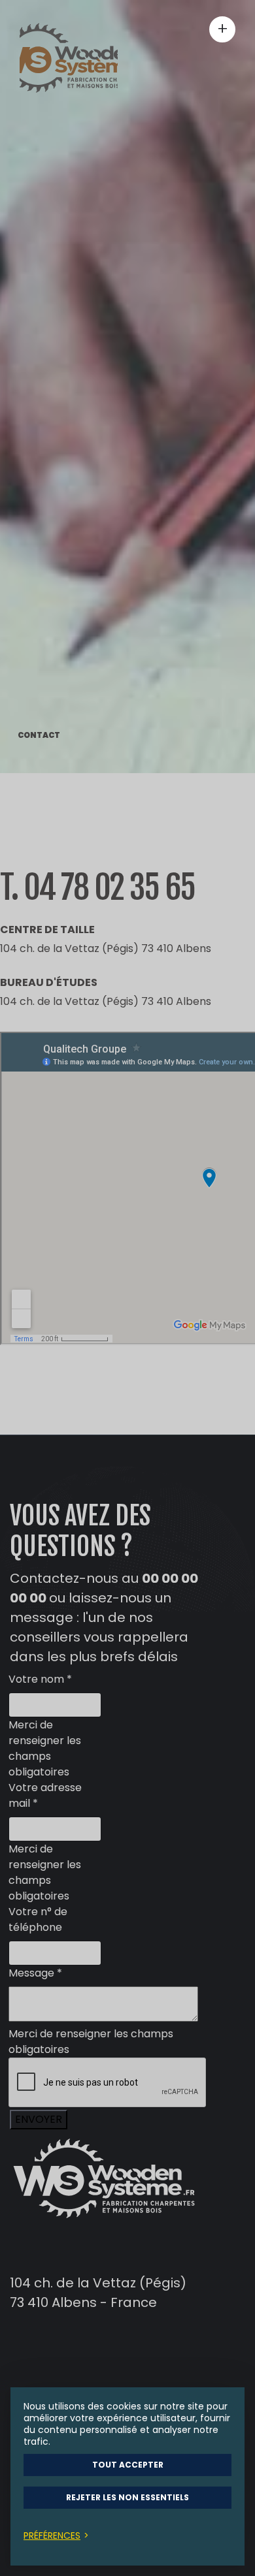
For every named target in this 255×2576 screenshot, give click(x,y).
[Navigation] (217, 29)
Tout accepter (128, 2465)
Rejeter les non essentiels (127, 2497)
